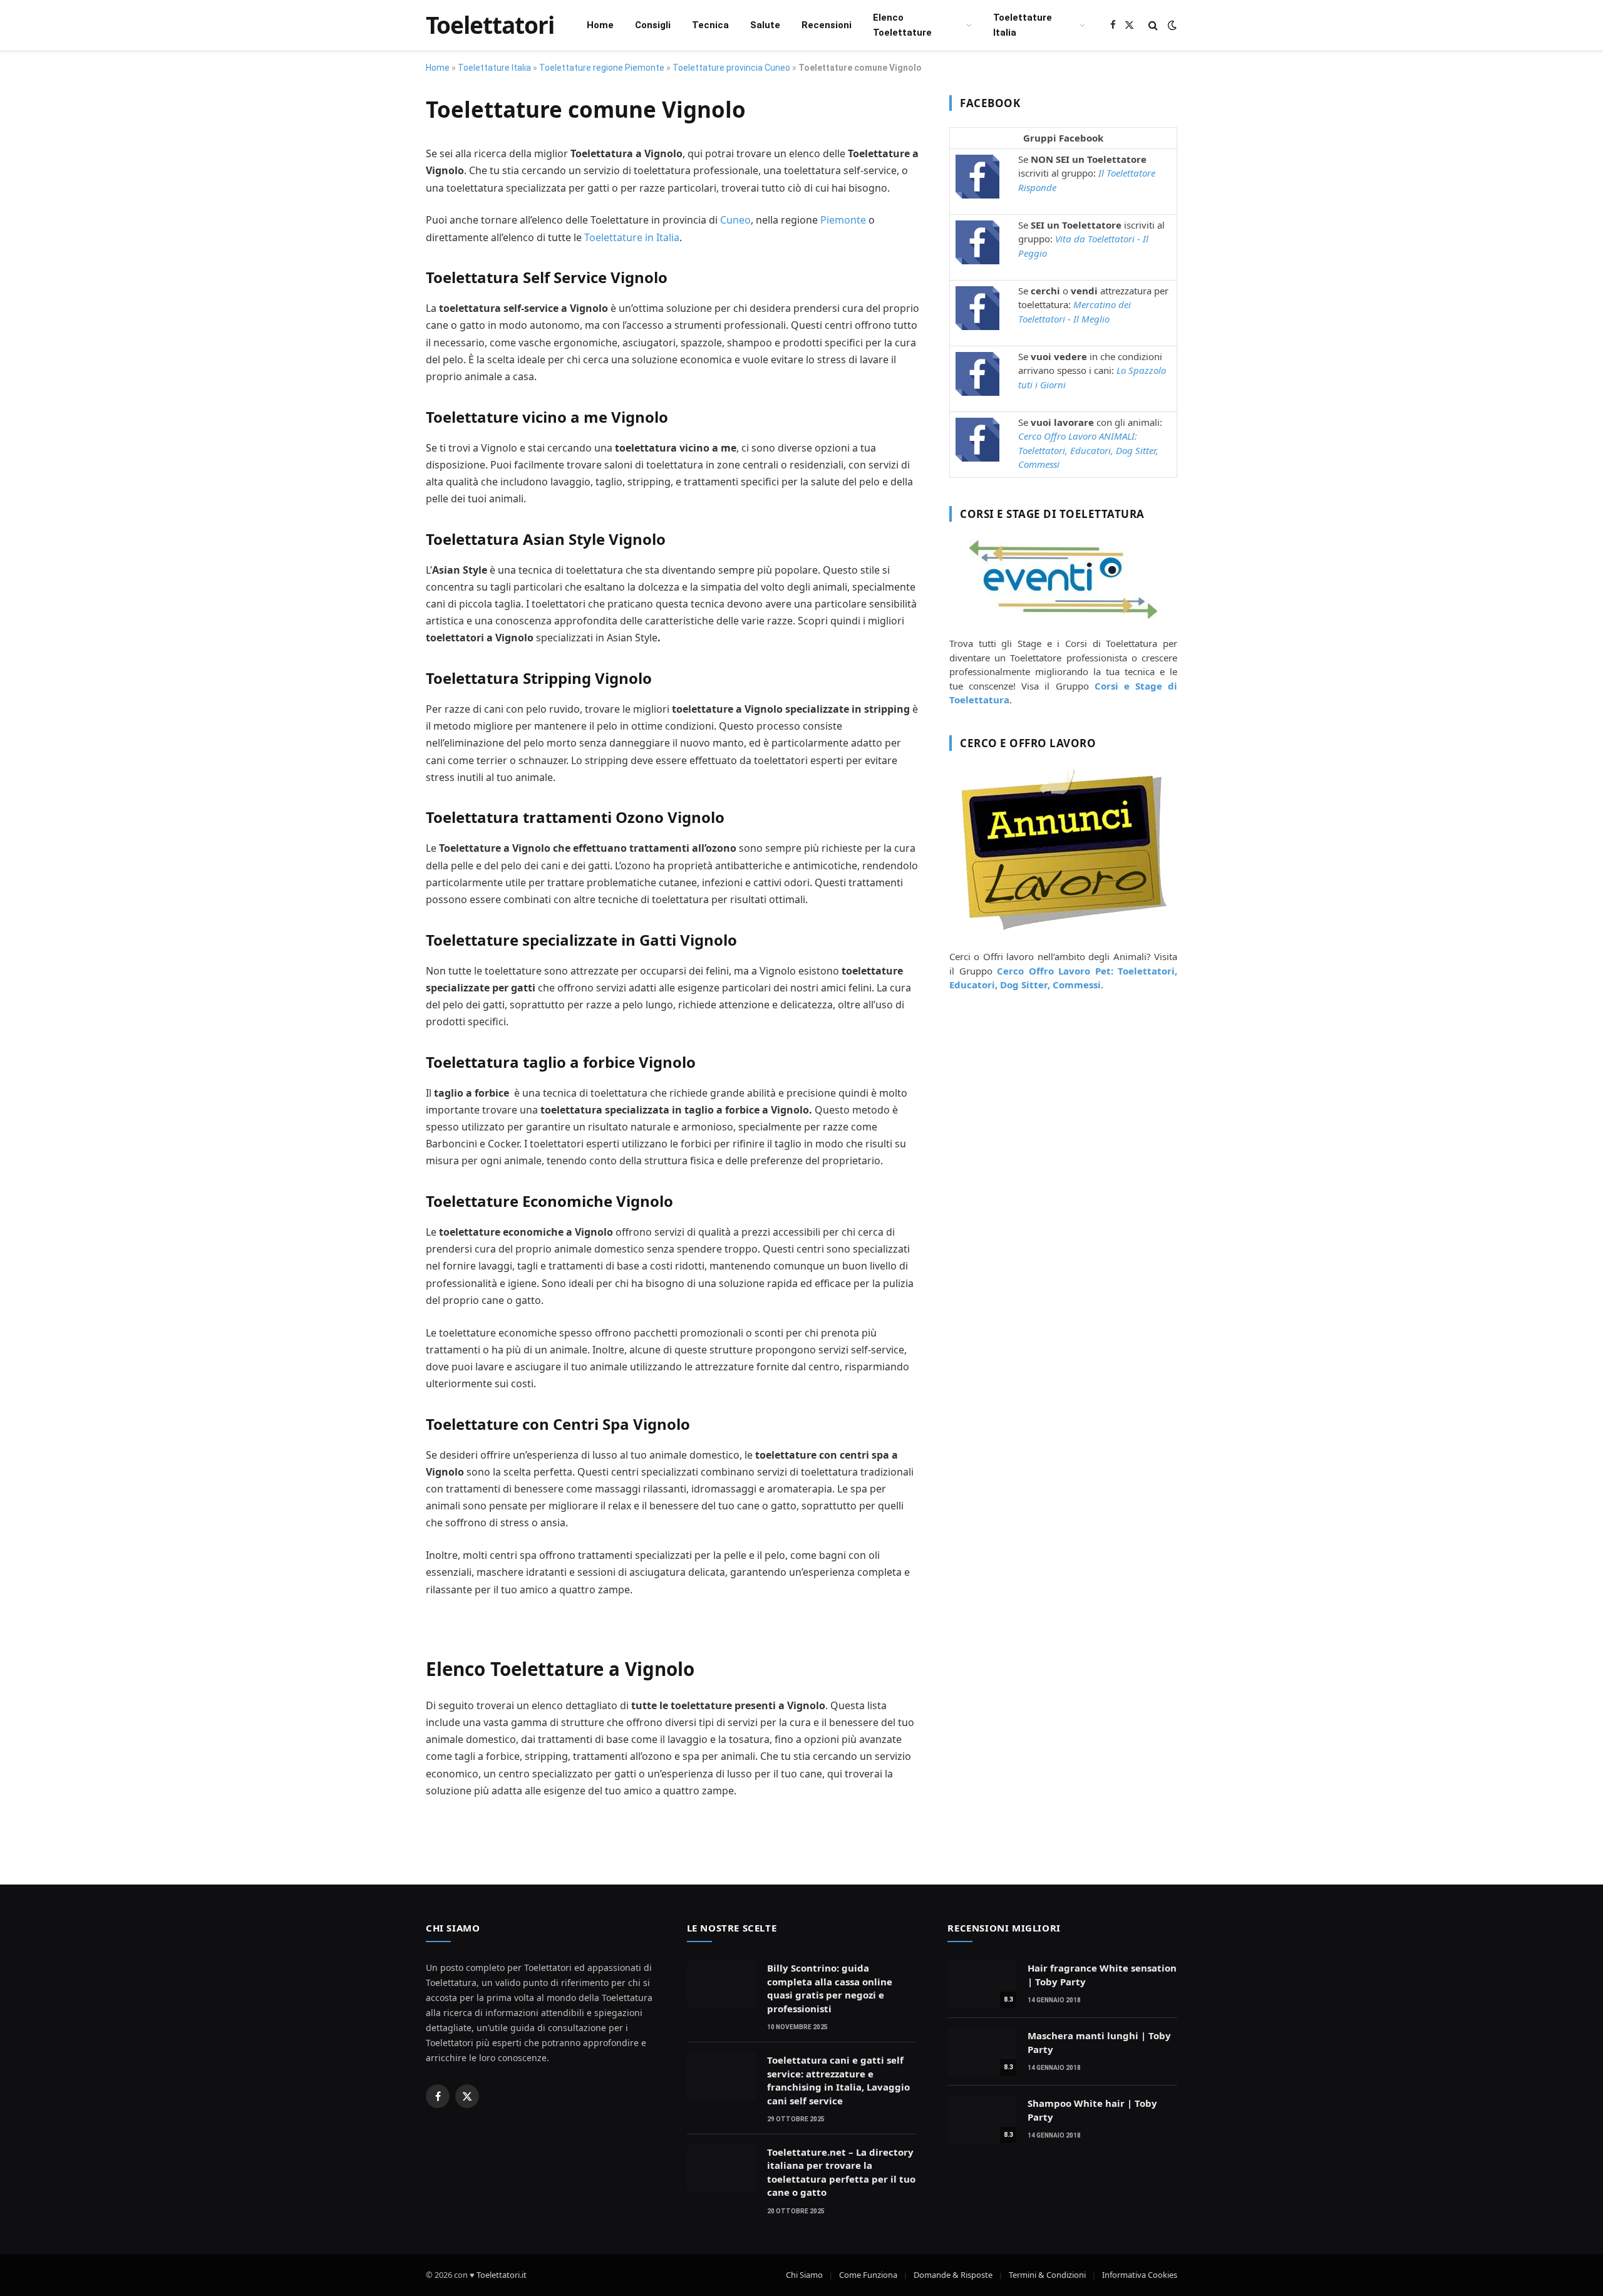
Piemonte (843, 220)
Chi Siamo (804, 2275)
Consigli (653, 25)
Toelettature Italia (1023, 25)
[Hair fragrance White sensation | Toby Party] (982, 1984)
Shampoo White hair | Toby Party (1092, 2110)
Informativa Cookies (1140, 2275)
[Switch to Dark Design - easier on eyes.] (1171, 25)
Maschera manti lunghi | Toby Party (1099, 2042)
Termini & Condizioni (1047, 2275)
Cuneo (735, 220)
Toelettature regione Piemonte (602, 68)
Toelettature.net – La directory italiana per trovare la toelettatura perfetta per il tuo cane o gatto (841, 2172)
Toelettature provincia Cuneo (731, 68)
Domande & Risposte (953, 2275)
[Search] (1153, 25)
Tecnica (710, 25)
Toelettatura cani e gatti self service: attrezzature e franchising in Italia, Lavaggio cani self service (838, 2080)
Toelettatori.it (502, 2275)
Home (600, 25)
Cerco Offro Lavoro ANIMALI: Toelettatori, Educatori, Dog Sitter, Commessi (1088, 450)
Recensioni (827, 25)
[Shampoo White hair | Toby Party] (982, 2119)
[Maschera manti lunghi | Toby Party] (982, 2052)
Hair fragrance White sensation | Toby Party (1102, 1974)
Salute (765, 25)
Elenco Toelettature (902, 25)
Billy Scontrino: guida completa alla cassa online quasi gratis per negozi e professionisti (830, 1988)
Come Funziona (868, 2275)
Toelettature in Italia (632, 237)
